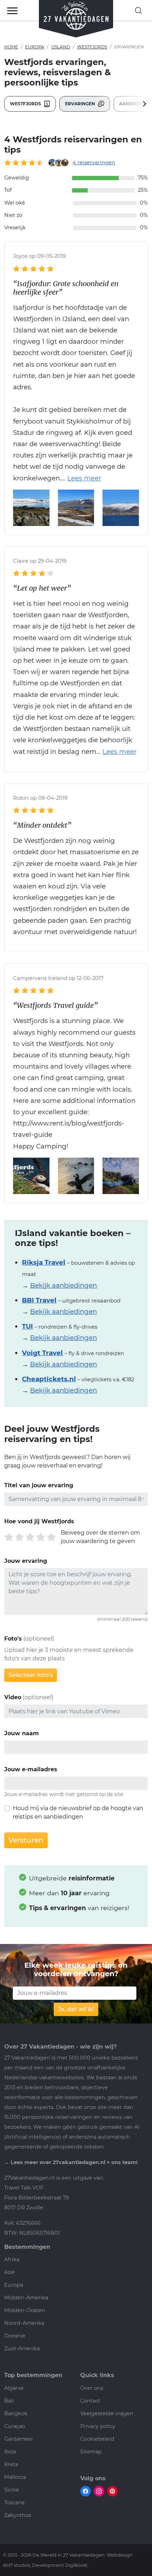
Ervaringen (81, 104)
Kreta (11, 2464)
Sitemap (91, 2452)
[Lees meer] (81, 478)
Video (13, 1697)
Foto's (13, 1639)
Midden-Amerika (26, 2298)
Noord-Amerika (24, 2323)
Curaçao (15, 2426)
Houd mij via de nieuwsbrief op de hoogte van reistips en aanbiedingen (78, 1812)
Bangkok (16, 2413)
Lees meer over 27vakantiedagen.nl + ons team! (74, 2162)
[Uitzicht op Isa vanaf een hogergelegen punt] (76, 507)
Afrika (12, 2259)
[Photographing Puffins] (121, 1175)
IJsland (61, 47)
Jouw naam (22, 1733)
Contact (90, 2401)
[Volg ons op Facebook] (86, 2491)
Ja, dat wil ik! (76, 2009)
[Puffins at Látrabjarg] (76, 1175)
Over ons (92, 2388)
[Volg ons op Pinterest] (112, 2491)
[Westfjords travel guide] (31, 1175)
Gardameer (19, 2439)
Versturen (26, 1840)
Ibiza (10, 2452)
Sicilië (12, 2490)
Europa (35, 47)
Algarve (14, 2388)
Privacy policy (98, 2426)
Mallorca (15, 2477)
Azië (10, 2272)
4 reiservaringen (94, 163)
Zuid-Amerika (22, 2348)
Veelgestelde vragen (107, 2413)
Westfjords (92, 47)
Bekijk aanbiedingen (63, 1285)
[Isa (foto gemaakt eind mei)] (31, 507)
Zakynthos (18, 2515)
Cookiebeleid (97, 2439)
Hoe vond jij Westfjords (39, 1521)
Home (11, 47)
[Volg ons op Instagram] (99, 2491)
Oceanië (15, 2336)
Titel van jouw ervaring (39, 1485)
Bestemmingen (27, 2247)
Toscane (14, 2503)
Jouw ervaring (26, 1561)
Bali (9, 2401)
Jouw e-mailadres (31, 1769)
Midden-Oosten (25, 2310)
